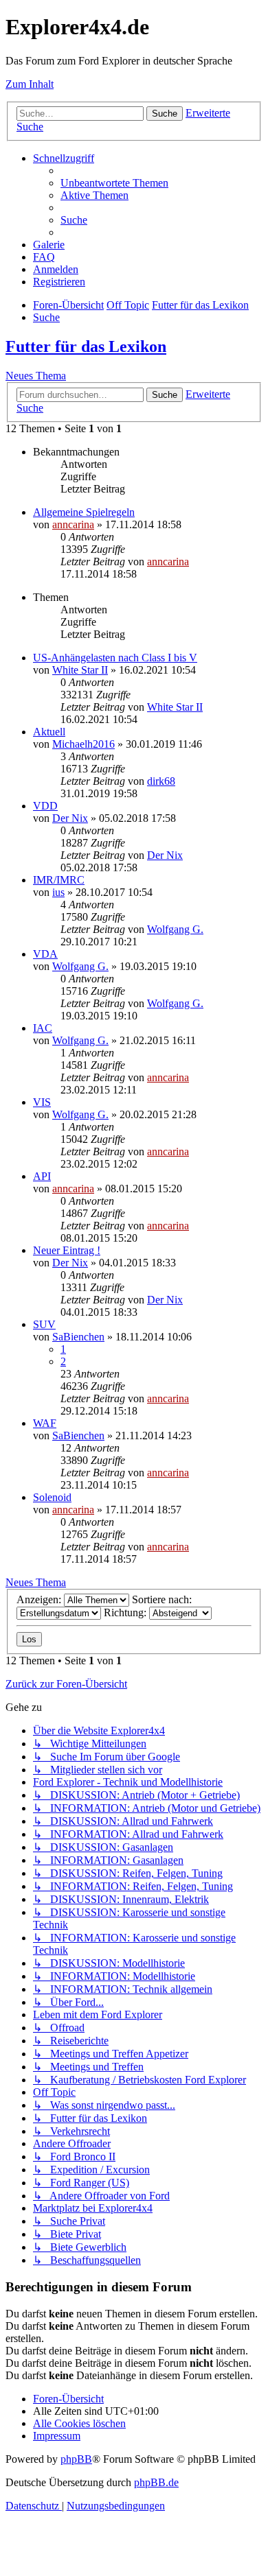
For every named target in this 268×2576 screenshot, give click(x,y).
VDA (45, 954)
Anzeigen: (40, 1599)
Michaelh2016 (83, 744)
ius (58, 892)
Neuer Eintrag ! (67, 1250)
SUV (44, 1324)
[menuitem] (114, 183)
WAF (45, 1423)
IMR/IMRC (59, 880)
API (42, 1176)
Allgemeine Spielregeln (84, 512)
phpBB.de (156, 2482)
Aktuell (49, 732)
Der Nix (70, 818)
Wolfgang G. (175, 929)
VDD (45, 806)
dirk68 (161, 781)
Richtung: (126, 1612)
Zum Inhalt (30, 84)
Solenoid (52, 1497)
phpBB (76, 2459)
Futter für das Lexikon (86, 346)
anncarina (73, 524)
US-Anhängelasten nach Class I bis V (115, 658)
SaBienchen (78, 1337)
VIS (42, 1102)
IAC (43, 1028)
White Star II (80, 670)
